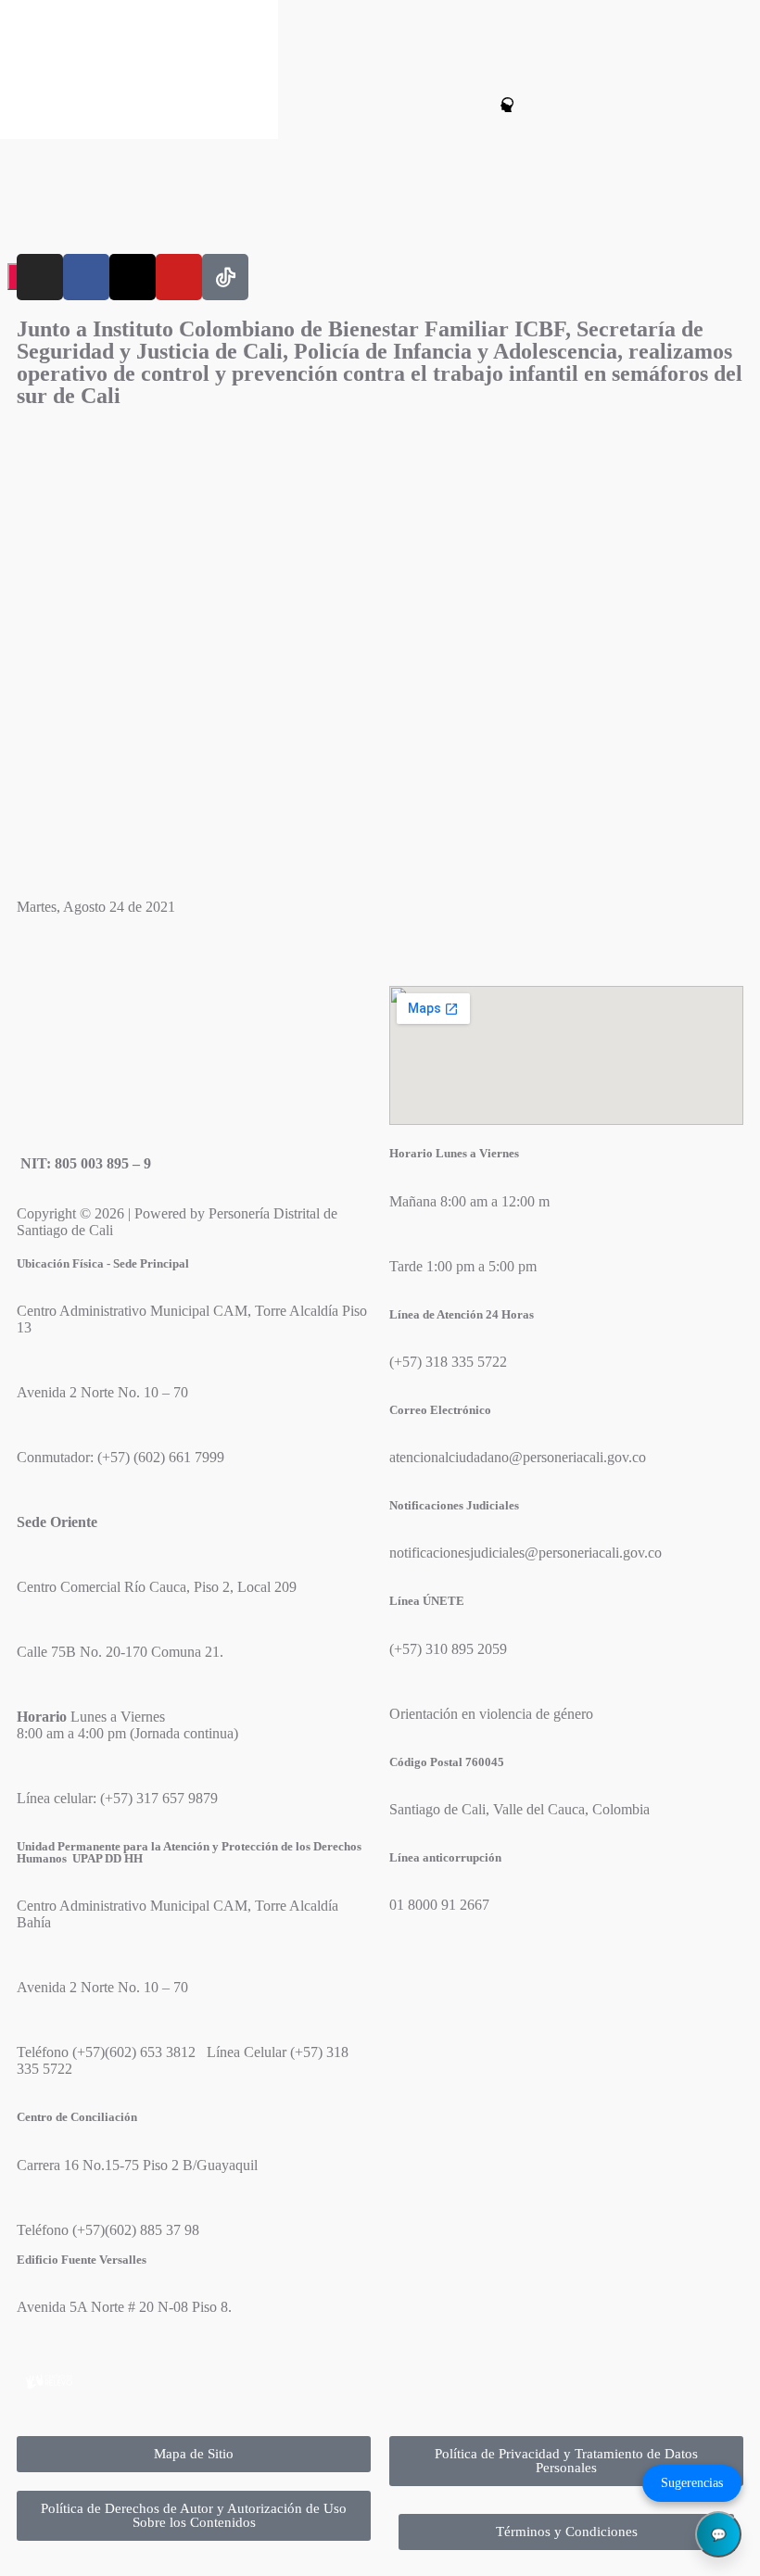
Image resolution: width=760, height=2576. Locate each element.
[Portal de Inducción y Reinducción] (511, 105)
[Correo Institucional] (473, 105)
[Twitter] (133, 277)
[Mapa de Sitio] (435, 105)
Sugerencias (692, 2483)
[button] (287, 107)
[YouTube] (179, 277)
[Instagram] (40, 277)
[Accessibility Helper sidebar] (22, 22)
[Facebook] (86, 277)
